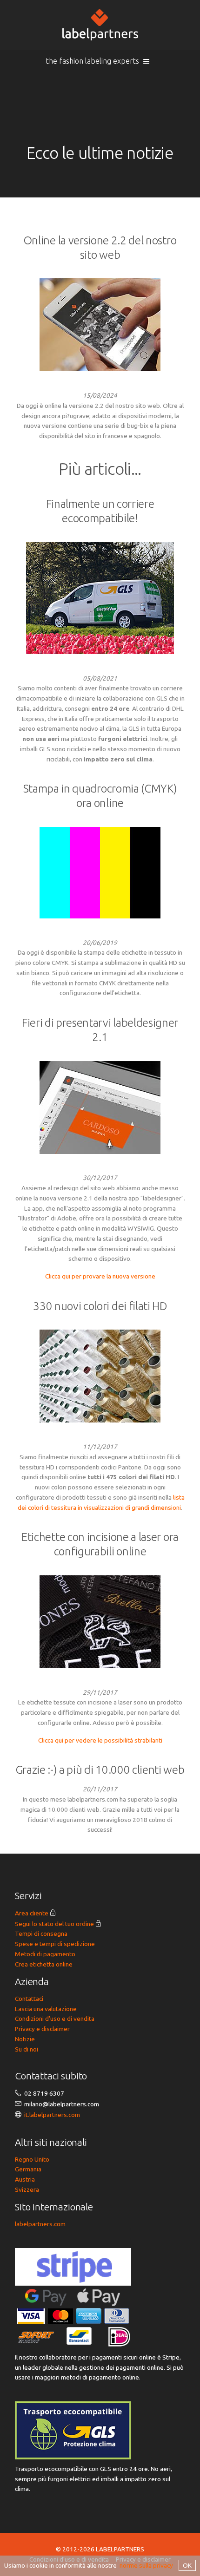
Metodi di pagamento (45, 1954)
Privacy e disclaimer (42, 2029)
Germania (28, 2169)
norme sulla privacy (146, 2565)
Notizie (25, 2039)
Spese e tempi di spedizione (55, 1944)
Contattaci (29, 1999)
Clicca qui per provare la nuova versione (100, 1276)
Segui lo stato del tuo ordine (54, 1924)
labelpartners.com (40, 2224)
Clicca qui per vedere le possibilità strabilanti (100, 1740)
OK (187, 2565)
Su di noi (27, 2049)
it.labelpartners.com (52, 2115)
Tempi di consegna (41, 1934)
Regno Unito (32, 2159)
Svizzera (27, 2189)
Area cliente (32, 1913)
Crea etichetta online (44, 1964)
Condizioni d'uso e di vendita (55, 2019)
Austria (25, 2179)
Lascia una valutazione (46, 2009)
